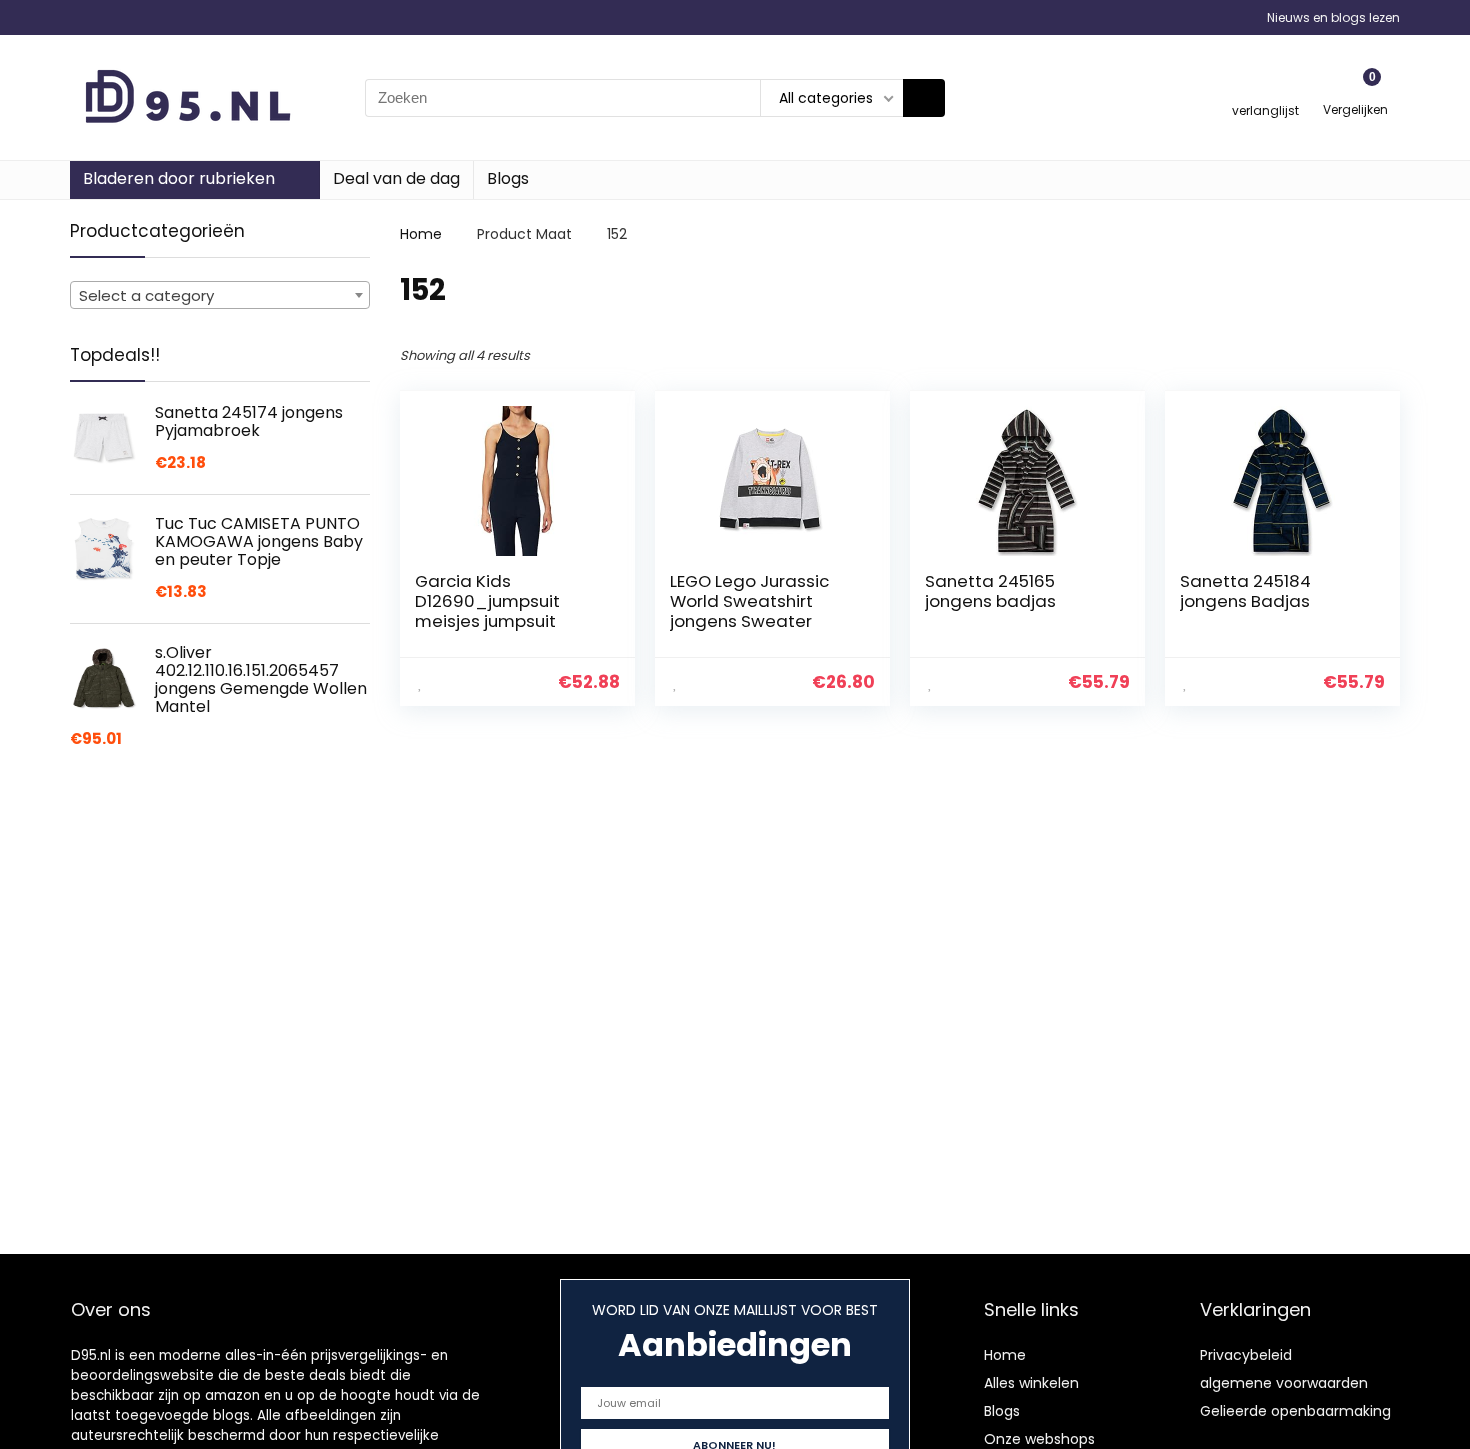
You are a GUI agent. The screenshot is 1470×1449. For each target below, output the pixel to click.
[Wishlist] (1265, 88)
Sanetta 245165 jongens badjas (990, 591)
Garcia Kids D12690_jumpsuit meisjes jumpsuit (487, 601)
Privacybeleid (1246, 1355)
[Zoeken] (924, 98)
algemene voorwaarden (1284, 1383)
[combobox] (220, 295)
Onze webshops (1039, 1439)
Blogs (508, 178)
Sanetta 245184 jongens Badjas (1245, 591)
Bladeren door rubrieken (179, 178)
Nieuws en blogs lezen (1333, 17)
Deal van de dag (396, 178)
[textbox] (220, 296)
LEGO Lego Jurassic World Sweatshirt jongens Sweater (749, 601)
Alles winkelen (1031, 1383)
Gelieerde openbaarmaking (1295, 1411)
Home (421, 234)
